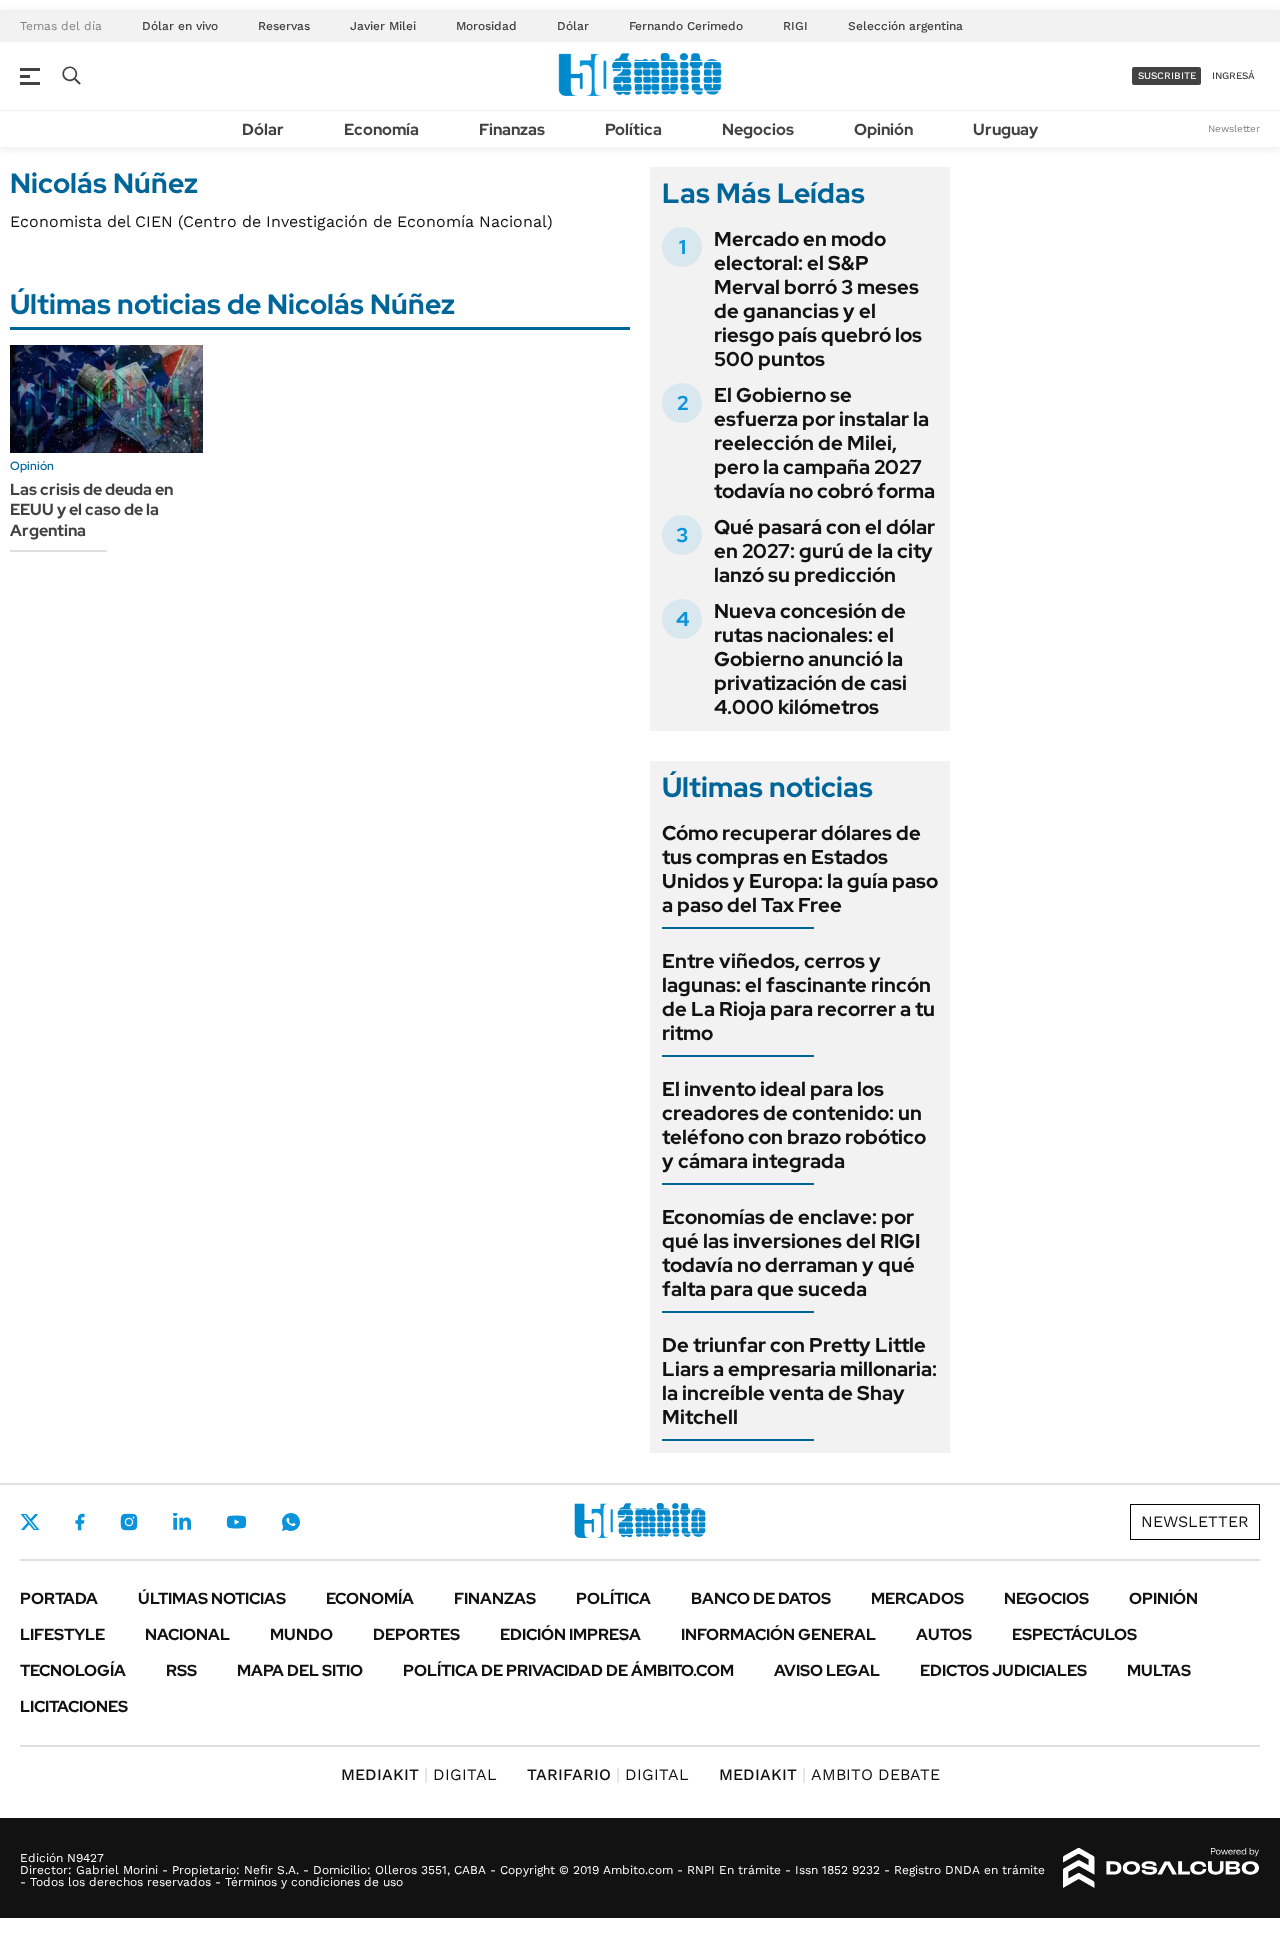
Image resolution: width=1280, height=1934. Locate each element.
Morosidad (486, 26)
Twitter (30, 1522)
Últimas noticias (212, 1598)
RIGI (795, 26)
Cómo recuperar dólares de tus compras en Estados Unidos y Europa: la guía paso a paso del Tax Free (800, 869)
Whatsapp (291, 1522)
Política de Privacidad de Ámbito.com (568, 1670)
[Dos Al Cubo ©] (1161, 1868)
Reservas (284, 26)
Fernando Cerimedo (686, 26)
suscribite (1167, 75)
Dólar (573, 26)
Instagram (129, 1522)
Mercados (917, 1598)
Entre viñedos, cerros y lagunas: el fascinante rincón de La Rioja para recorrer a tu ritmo (798, 997)
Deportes (416, 1634)
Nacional (187, 1634)
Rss (181, 1670)
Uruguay (1005, 129)
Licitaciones (74, 1706)
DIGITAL (419, 1774)
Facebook (80, 1522)
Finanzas (512, 129)
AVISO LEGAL (827, 1670)
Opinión (883, 129)
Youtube (236, 1522)
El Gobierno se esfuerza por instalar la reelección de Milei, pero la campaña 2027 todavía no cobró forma (824, 443)
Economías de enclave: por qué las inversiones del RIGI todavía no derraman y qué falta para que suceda (791, 1253)
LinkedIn (182, 1522)
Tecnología (73, 1670)
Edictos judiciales (1003, 1670)
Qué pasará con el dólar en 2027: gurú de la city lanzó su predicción (824, 551)
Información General (778, 1634)
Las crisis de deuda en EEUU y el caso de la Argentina (91, 510)
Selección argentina (905, 26)
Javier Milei (383, 26)
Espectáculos (1074, 1634)
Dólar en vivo (180, 26)
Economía (381, 129)
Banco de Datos (761, 1598)
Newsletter (1234, 128)
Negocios (758, 129)
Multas (1159, 1670)
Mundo (301, 1634)
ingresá (1233, 75)
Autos (944, 1634)
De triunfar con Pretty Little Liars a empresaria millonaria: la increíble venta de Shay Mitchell (799, 1381)
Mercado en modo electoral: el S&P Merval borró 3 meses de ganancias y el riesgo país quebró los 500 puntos (818, 299)
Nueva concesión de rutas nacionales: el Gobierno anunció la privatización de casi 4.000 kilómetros (810, 659)
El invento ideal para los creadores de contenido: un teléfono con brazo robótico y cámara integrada (794, 1125)
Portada (59, 1598)
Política (633, 129)
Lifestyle (62, 1634)
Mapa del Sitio (300, 1670)
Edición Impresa (570, 1634)
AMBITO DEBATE (829, 1774)
